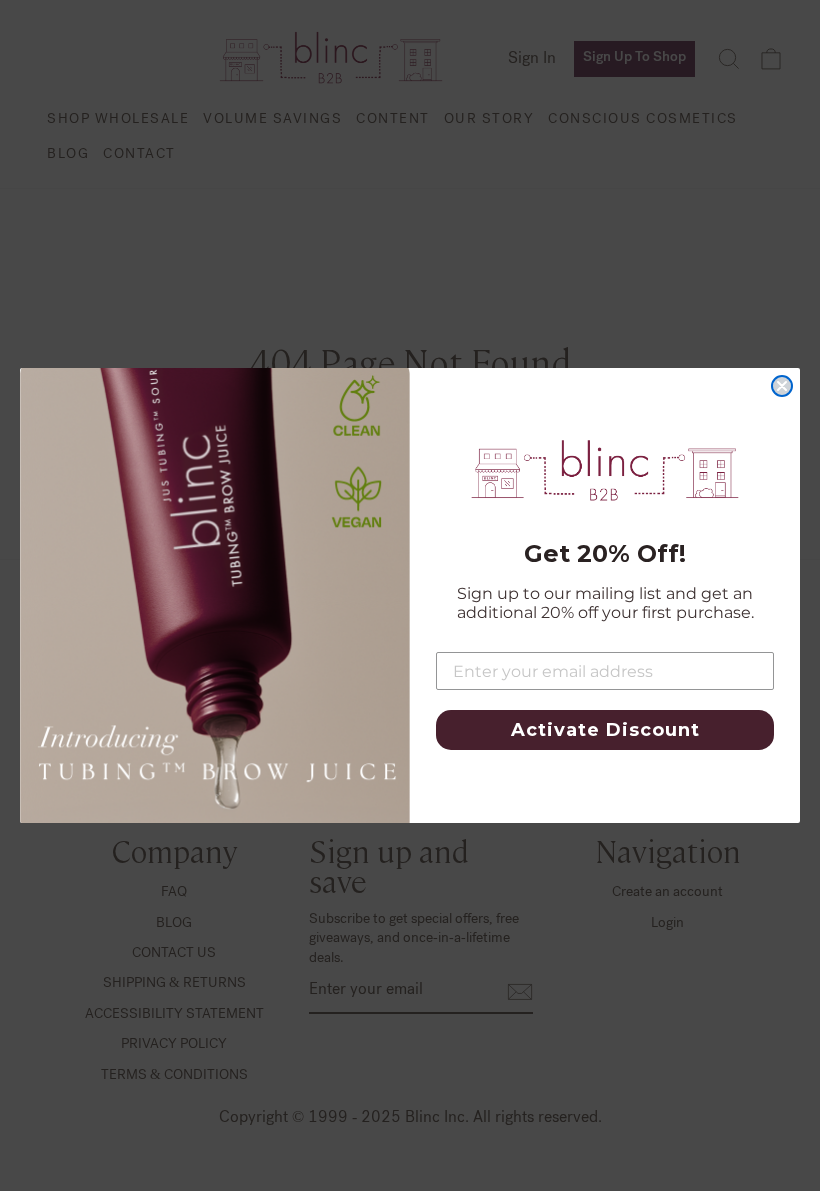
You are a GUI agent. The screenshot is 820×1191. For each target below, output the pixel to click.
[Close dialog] (782, 386)
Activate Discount (605, 730)
